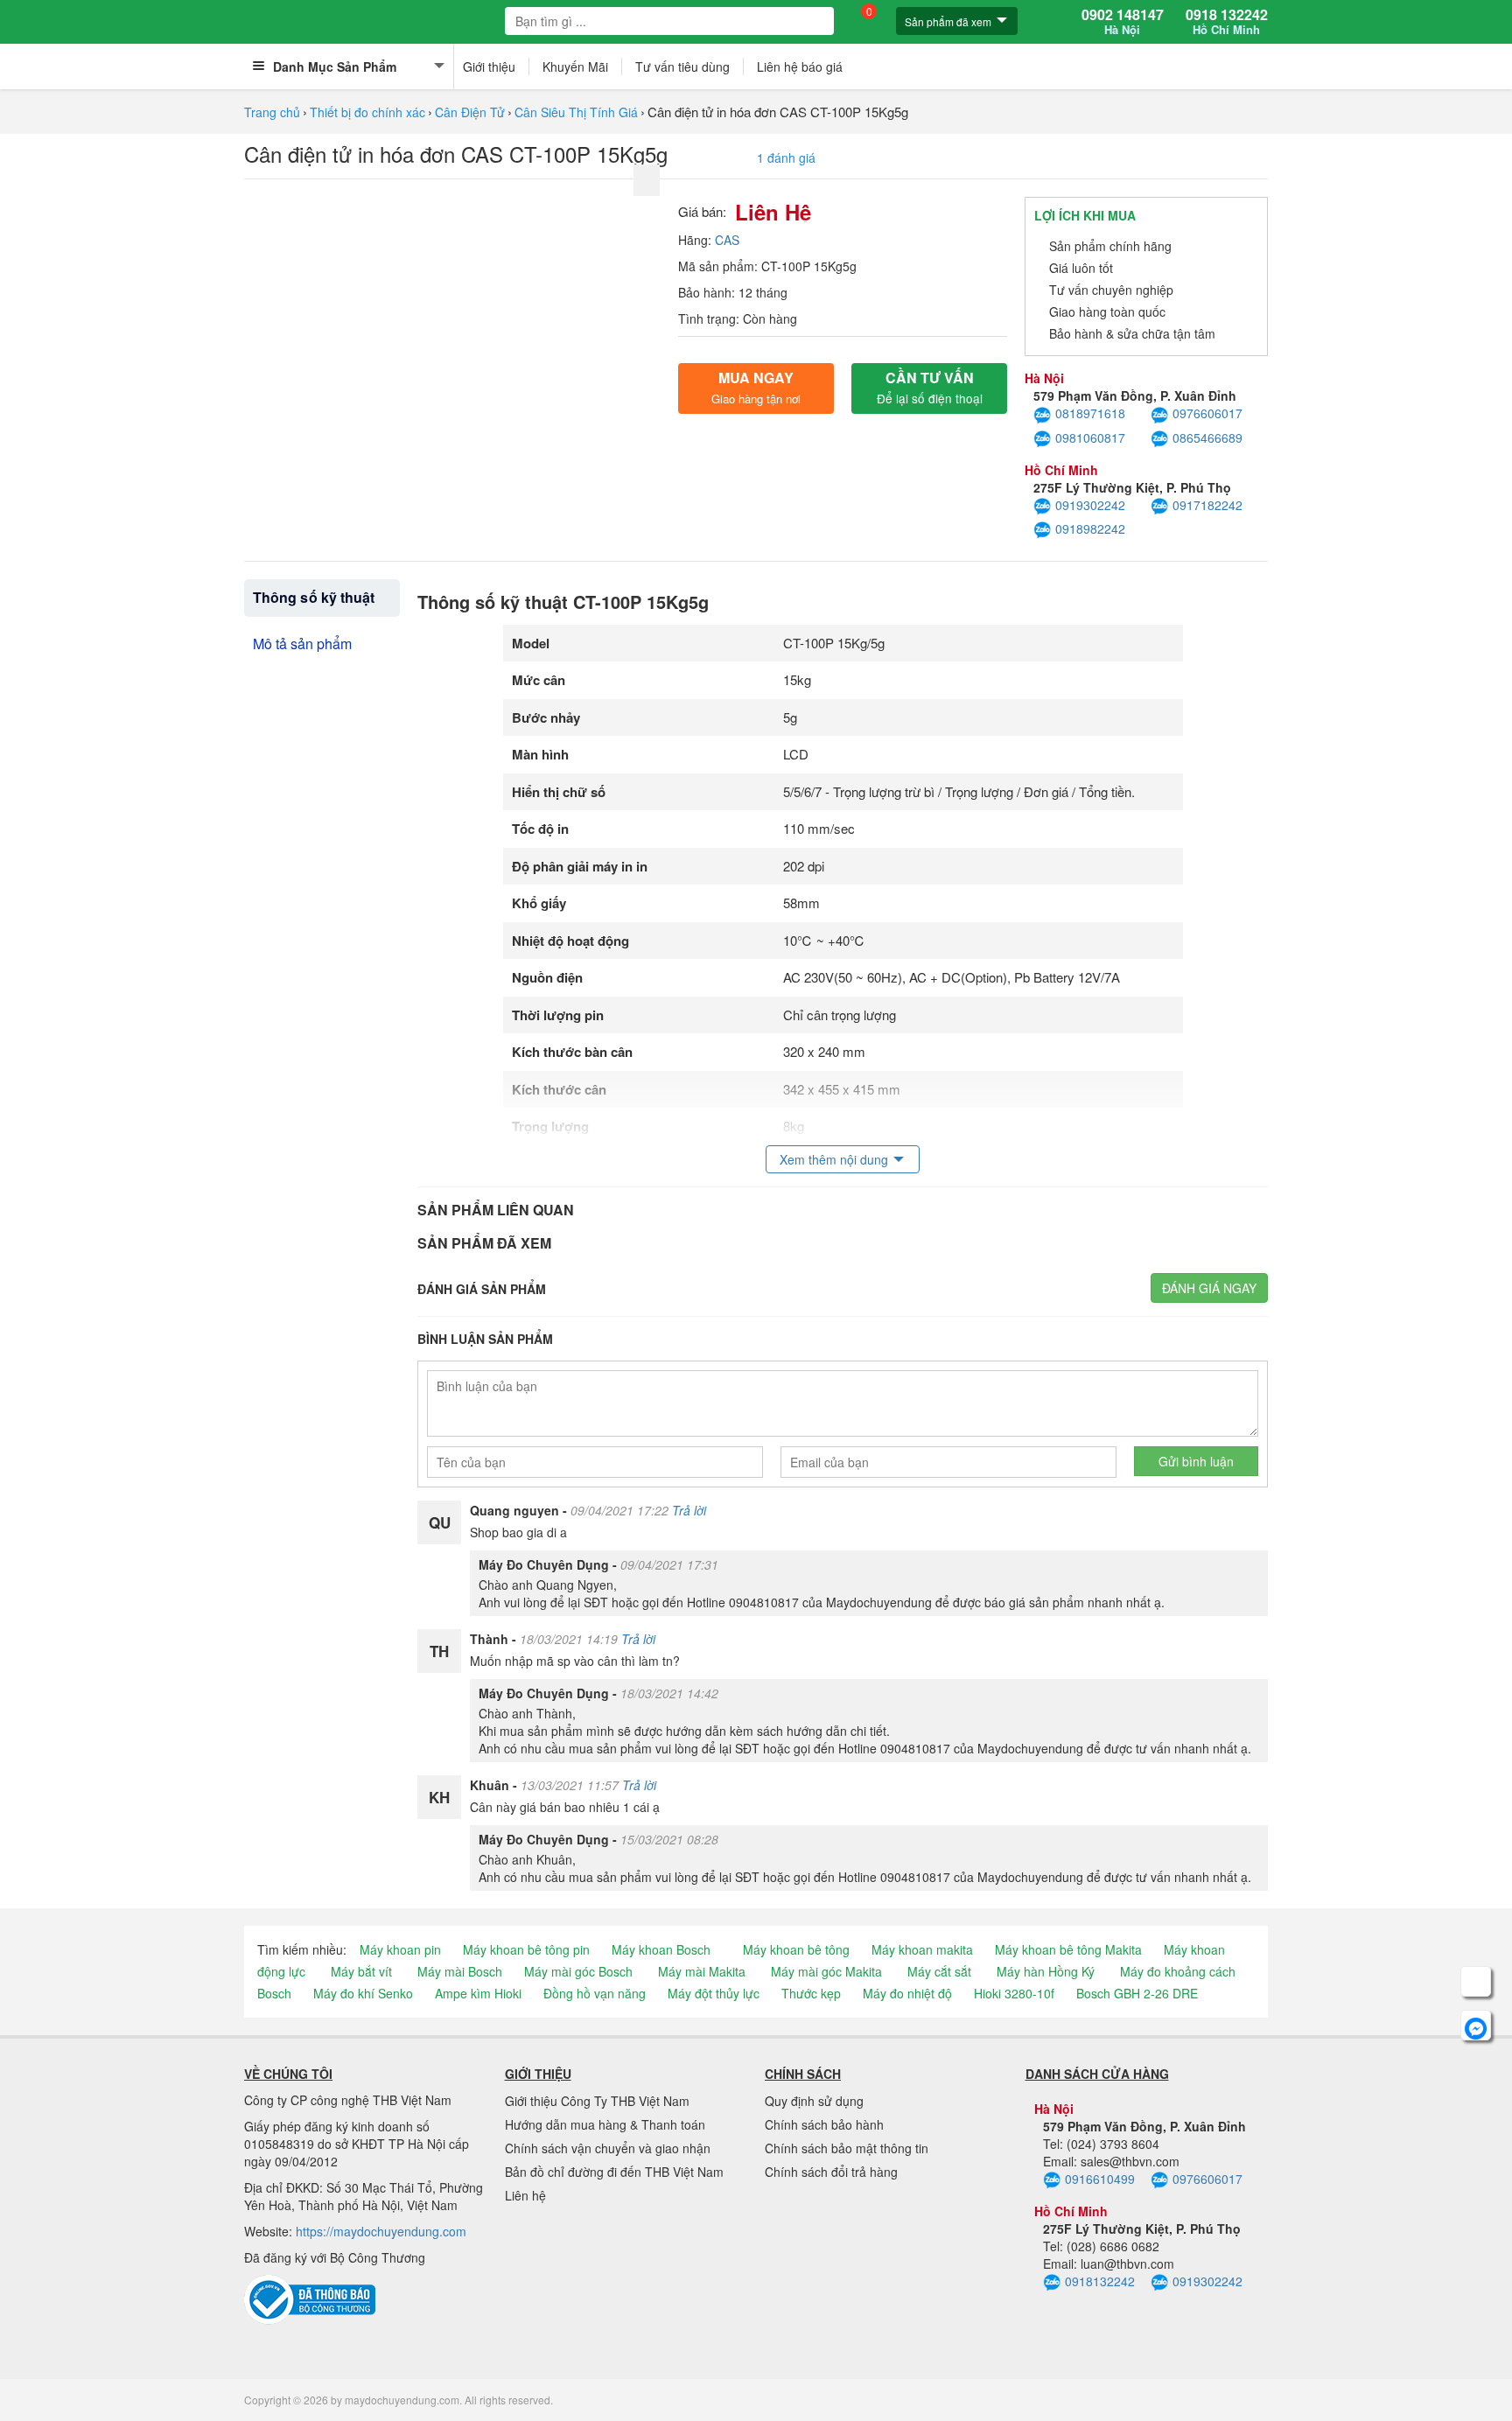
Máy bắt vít (361, 1971)
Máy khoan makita (922, 1949)
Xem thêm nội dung (834, 1159)
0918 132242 (1227, 22)
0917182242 (1207, 505)
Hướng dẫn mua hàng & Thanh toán (605, 2124)
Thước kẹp (811, 1993)
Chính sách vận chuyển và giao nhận (608, 2148)
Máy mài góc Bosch (578, 1971)
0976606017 (1207, 413)
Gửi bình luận (1196, 1461)
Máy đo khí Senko (363, 1993)
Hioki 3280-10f (1014, 1993)
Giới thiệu (489, 66)
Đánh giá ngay (1209, 1288)
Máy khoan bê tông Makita (1068, 1949)
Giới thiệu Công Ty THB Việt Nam (597, 2101)
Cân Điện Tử (470, 112)
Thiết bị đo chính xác (367, 112)
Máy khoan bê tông (796, 1949)
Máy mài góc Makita (826, 1971)
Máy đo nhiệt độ (907, 1993)
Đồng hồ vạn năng (595, 1993)
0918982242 (1090, 528)
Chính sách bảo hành (824, 2124)
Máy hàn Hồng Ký (1046, 1971)
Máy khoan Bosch (661, 1949)
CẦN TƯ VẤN (930, 387)
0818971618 (1090, 413)
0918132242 (1100, 2281)
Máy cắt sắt (939, 1971)
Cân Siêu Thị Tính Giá (576, 112)
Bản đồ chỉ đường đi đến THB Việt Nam (614, 2172)
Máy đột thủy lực (714, 1993)
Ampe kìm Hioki (478, 1993)
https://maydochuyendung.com (381, 2231)
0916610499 (1100, 2179)
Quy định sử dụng (814, 2101)
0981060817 (1090, 437)
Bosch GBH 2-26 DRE (1137, 1993)
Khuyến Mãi (575, 66)
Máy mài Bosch (460, 1971)
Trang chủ (272, 112)
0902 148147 (1123, 22)
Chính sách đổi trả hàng (831, 2172)
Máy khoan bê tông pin (526, 1949)
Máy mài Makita (702, 1971)
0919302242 (1090, 505)
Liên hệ (525, 2195)
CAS (727, 240)
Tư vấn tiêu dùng (682, 66)
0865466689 (1207, 437)
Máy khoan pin (400, 1949)
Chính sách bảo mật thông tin (847, 2148)
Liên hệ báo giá (800, 66)
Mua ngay (756, 387)
